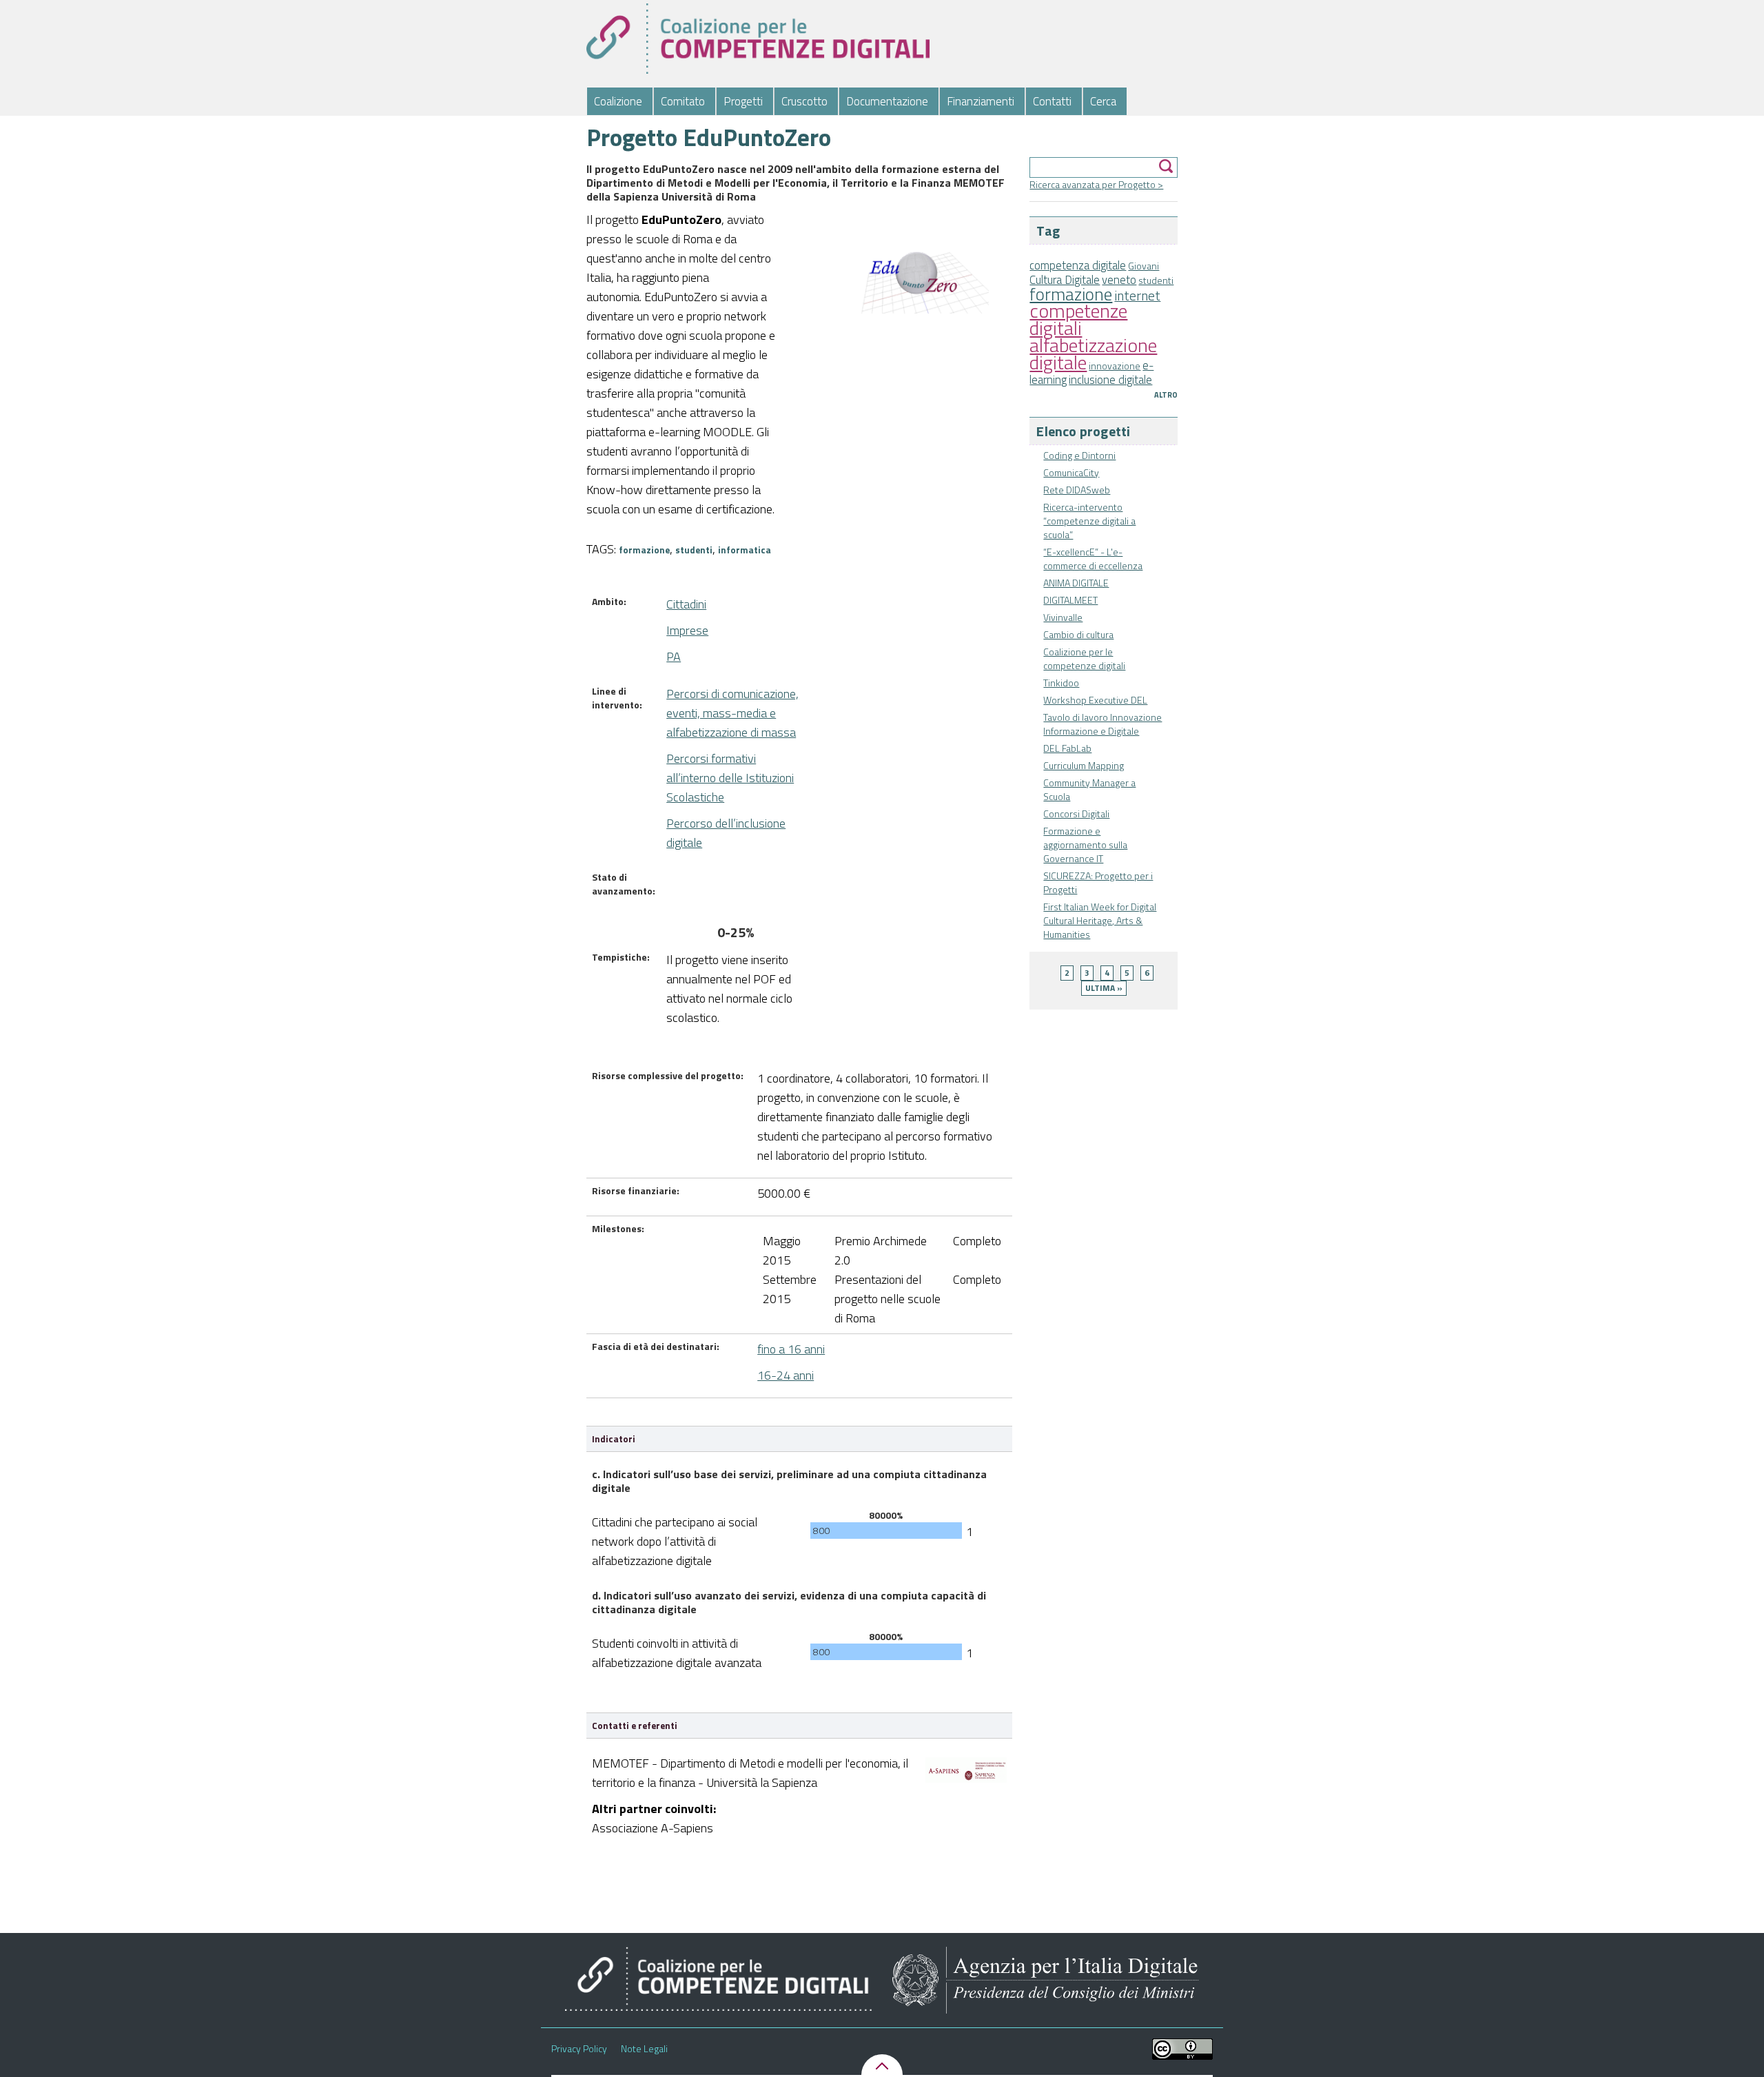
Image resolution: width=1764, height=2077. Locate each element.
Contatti (1052, 101)
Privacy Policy (579, 2049)
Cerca (1103, 101)
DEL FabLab (1067, 748)
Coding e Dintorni (1079, 455)
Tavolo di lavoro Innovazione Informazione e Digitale (1102, 724)
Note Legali (644, 2049)
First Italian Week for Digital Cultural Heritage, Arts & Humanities (1100, 920)
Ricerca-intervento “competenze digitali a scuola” (1089, 521)
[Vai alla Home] (758, 39)
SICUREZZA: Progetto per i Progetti (1098, 882)
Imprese (687, 630)
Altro (1166, 395)
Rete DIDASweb (1077, 490)
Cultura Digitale (1065, 280)
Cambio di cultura (1078, 634)
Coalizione (618, 101)
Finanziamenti (981, 101)
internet (1137, 296)
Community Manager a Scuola (1089, 789)
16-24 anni (786, 1375)
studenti (1156, 280)
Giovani (1143, 266)
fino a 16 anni (791, 1349)
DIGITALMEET (1070, 600)
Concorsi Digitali (1076, 814)
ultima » (1104, 988)
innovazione (1115, 366)
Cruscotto (804, 101)
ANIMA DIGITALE (1076, 583)
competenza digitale (1078, 265)
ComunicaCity (1071, 472)
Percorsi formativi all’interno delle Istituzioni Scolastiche (730, 778)
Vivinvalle (1063, 617)
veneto (1119, 280)
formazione (1071, 294)
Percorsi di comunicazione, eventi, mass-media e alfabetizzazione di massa (732, 713)
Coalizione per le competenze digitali (1084, 658)
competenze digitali (1078, 319)
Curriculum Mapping (1084, 765)
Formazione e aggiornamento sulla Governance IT (1085, 845)
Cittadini (686, 604)
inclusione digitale (1110, 380)
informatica (745, 550)
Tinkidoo (1061, 683)
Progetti (743, 101)
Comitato (683, 101)
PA (674, 656)
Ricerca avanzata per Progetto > (1096, 184)
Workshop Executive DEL (1095, 700)
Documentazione (887, 101)
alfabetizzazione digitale (1093, 354)
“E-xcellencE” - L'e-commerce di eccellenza (1093, 559)
